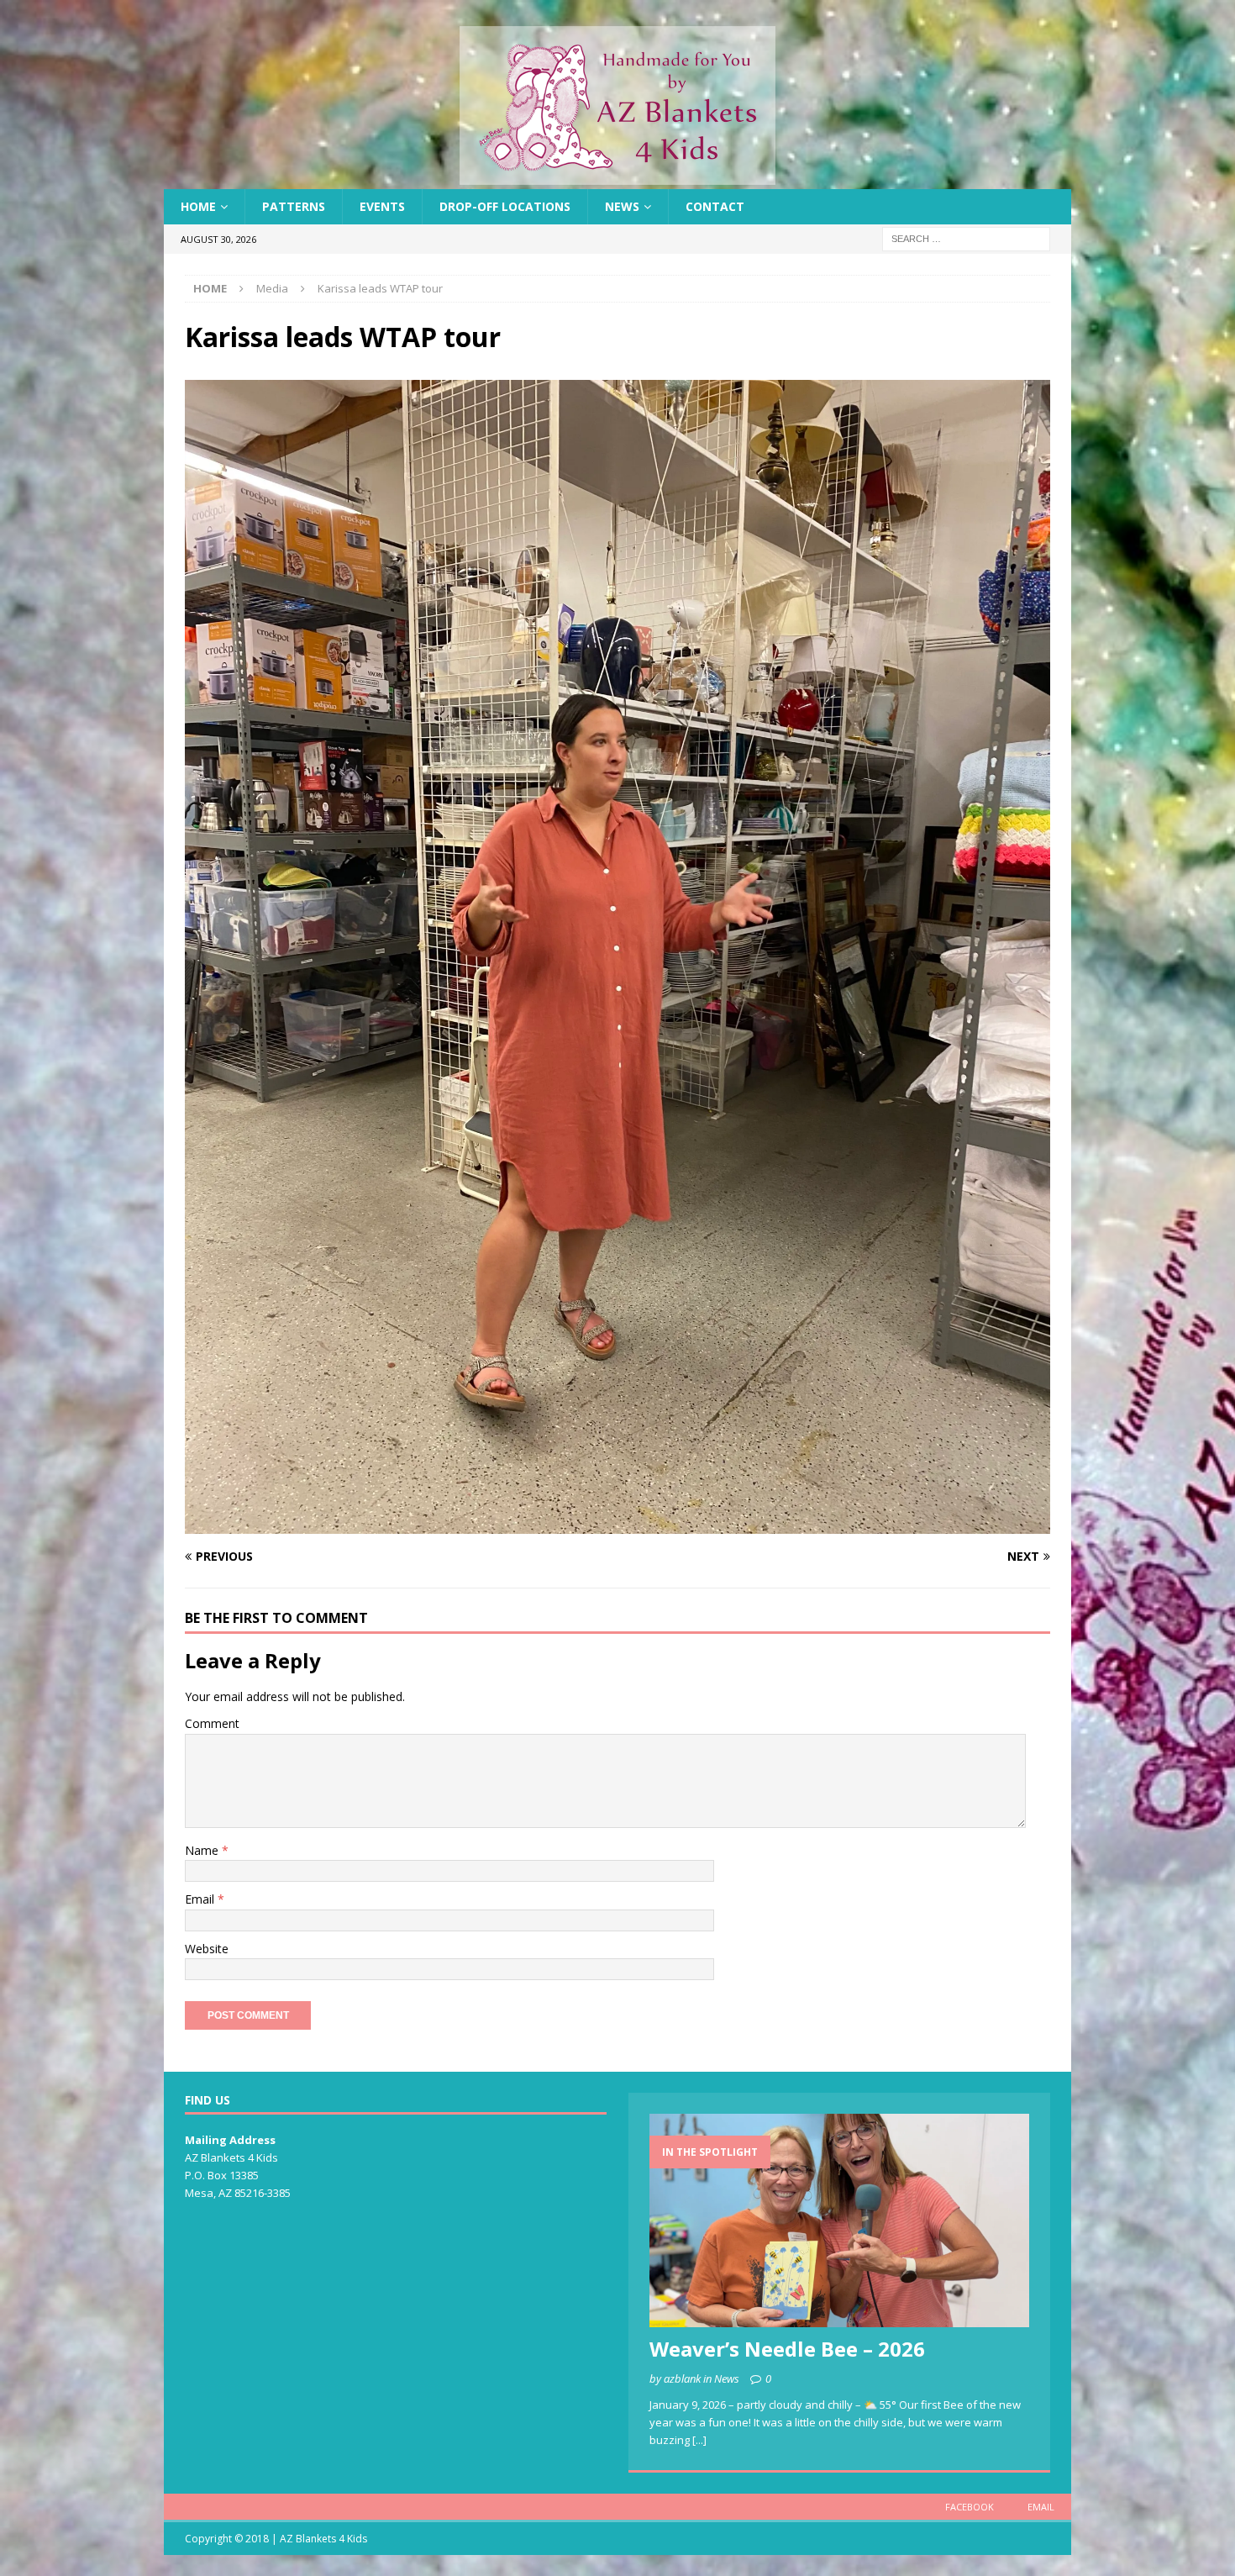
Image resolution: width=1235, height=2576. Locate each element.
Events (382, 206)
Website (207, 1949)
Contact (715, 206)
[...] (699, 2440)
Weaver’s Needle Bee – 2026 (787, 2349)
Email (201, 1899)
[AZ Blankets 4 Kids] (617, 179)
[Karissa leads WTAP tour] (617, 1524)
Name (203, 1850)
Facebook (970, 2507)
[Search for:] (966, 238)
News (622, 206)
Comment (212, 1723)
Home (198, 206)
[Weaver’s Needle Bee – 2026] (839, 2220)
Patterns (294, 206)
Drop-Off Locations (505, 206)
